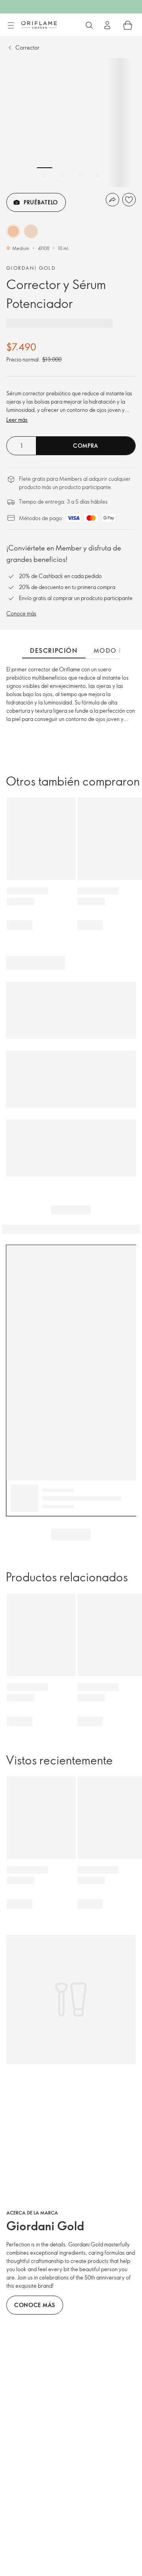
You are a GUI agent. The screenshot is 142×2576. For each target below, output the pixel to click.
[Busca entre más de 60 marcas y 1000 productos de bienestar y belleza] (89, 25)
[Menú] (11, 26)
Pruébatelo (41, 202)
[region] (71, 122)
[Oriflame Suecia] (39, 25)
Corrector (27, 47)
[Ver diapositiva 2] (62, 175)
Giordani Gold (31, 268)
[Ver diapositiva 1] (45, 175)
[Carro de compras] (128, 25)
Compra (86, 446)
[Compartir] (112, 200)
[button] (13, 231)
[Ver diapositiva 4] (98, 175)
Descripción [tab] (54, 650)
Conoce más (21, 613)
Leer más (17, 420)
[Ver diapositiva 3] (80, 175)
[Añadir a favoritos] (129, 200)
